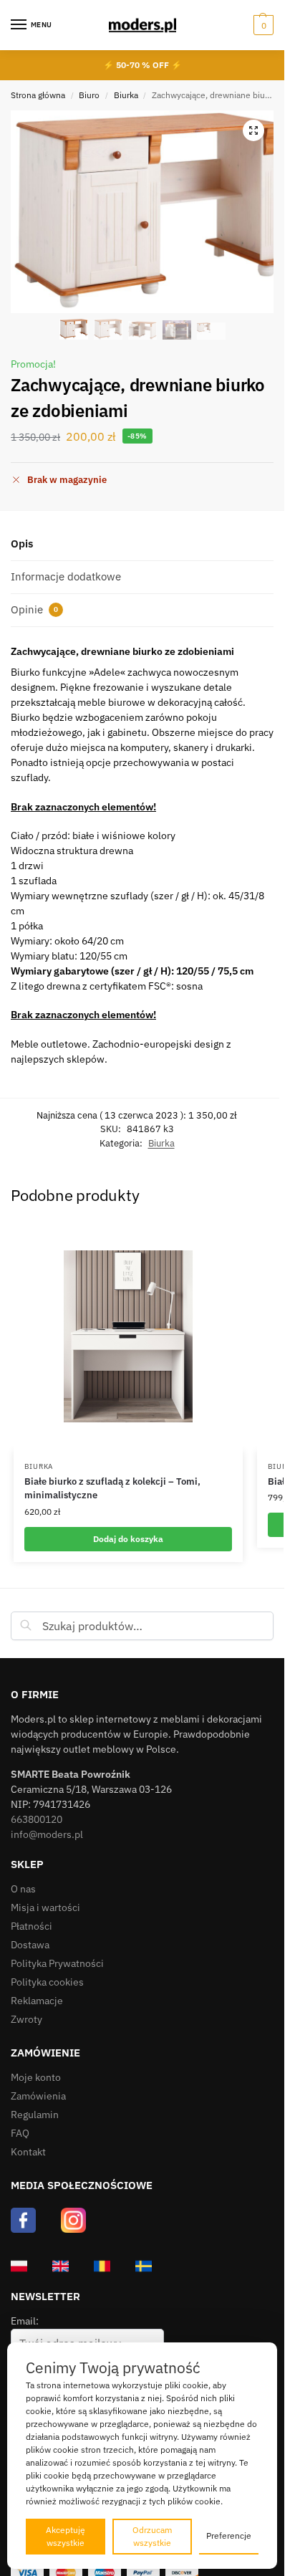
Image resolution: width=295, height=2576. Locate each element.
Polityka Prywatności (57, 1963)
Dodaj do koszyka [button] (128, 1539)
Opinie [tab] (34, 609)
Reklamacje (37, 2001)
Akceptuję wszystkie (66, 2536)
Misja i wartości (45, 1907)
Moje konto (36, 2077)
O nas (23, 1889)
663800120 (37, 1819)
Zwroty (26, 2019)
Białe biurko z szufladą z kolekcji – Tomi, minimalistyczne (112, 1489)
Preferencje (229, 2536)
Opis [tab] (22, 544)
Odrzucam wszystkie (152, 2536)
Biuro (89, 95)
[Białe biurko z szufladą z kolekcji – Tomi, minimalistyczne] (128, 1336)
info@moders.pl (47, 1834)
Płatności (32, 1926)
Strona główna (38, 95)
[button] (262, 25)
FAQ (20, 2133)
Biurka (126, 95)
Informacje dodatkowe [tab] (66, 576)
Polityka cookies (47, 1982)
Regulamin (35, 2115)
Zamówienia (38, 2096)
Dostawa (30, 1945)
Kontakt (28, 2152)
